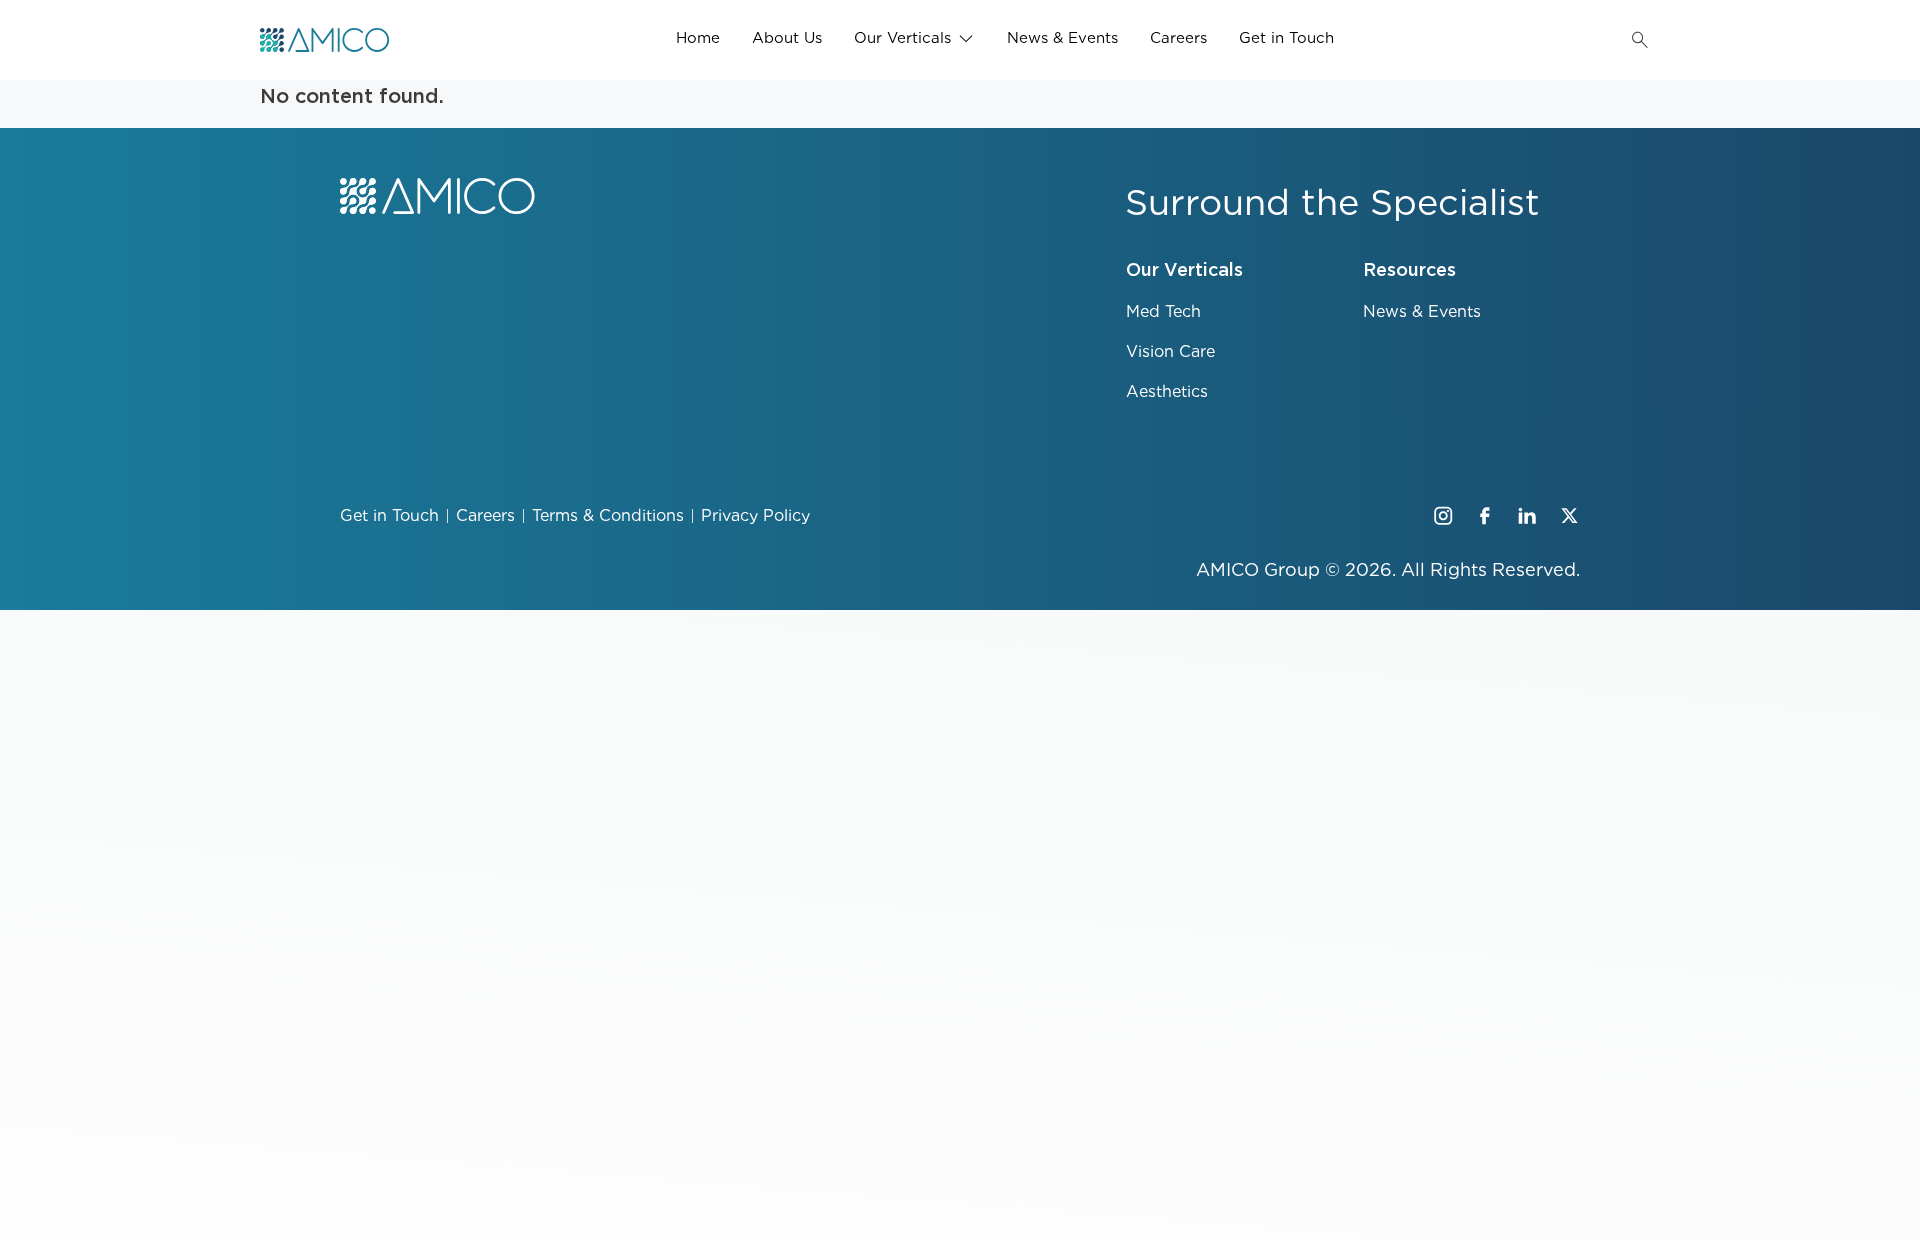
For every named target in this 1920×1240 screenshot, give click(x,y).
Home (698, 38)
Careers (1178, 38)
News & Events (1062, 38)
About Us (787, 38)
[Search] (1640, 40)
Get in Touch (1286, 38)
